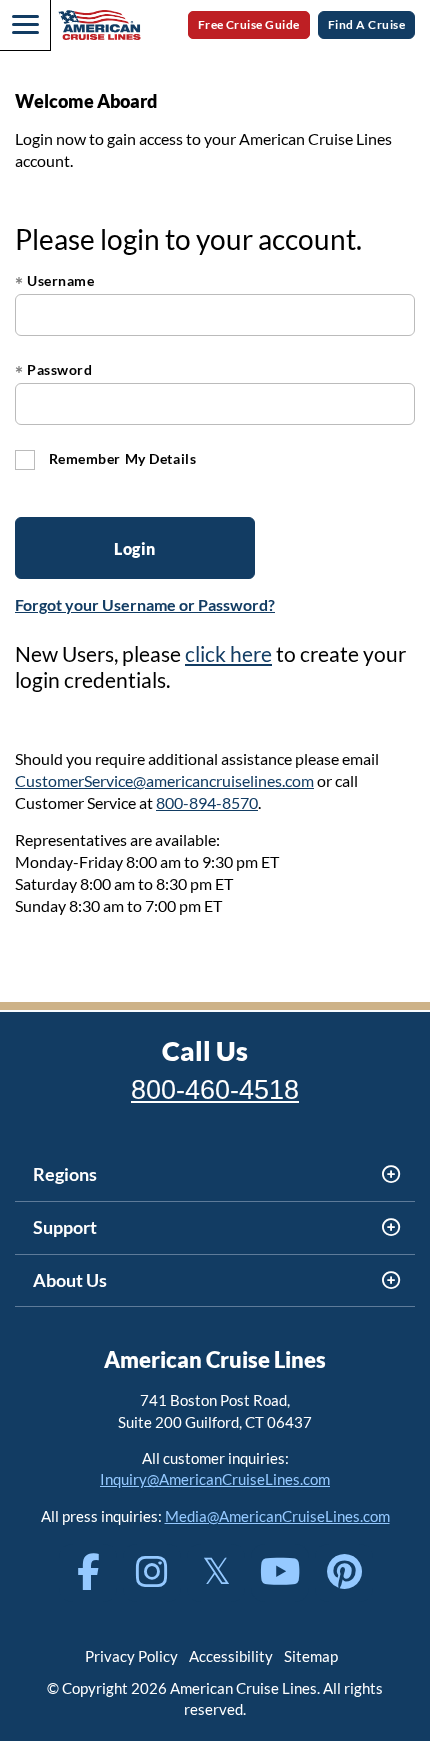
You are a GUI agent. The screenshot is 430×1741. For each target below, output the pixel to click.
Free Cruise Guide (249, 24)
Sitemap (311, 1656)
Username (55, 280)
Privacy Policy (131, 1656)
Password (54, 369)
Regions (65, 1174)
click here (228, 653)
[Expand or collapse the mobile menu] (25, 25)
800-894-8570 (207, 802)
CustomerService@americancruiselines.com (164, 780)
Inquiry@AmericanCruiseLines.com (215, 1479)
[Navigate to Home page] (99, 25)
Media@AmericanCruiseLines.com (277, 1516)
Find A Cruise (366, 24)
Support (65, 1227)
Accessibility (231, 1656)
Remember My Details (120, 458)
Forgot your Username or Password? (145, 604)
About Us (70, 1280)
